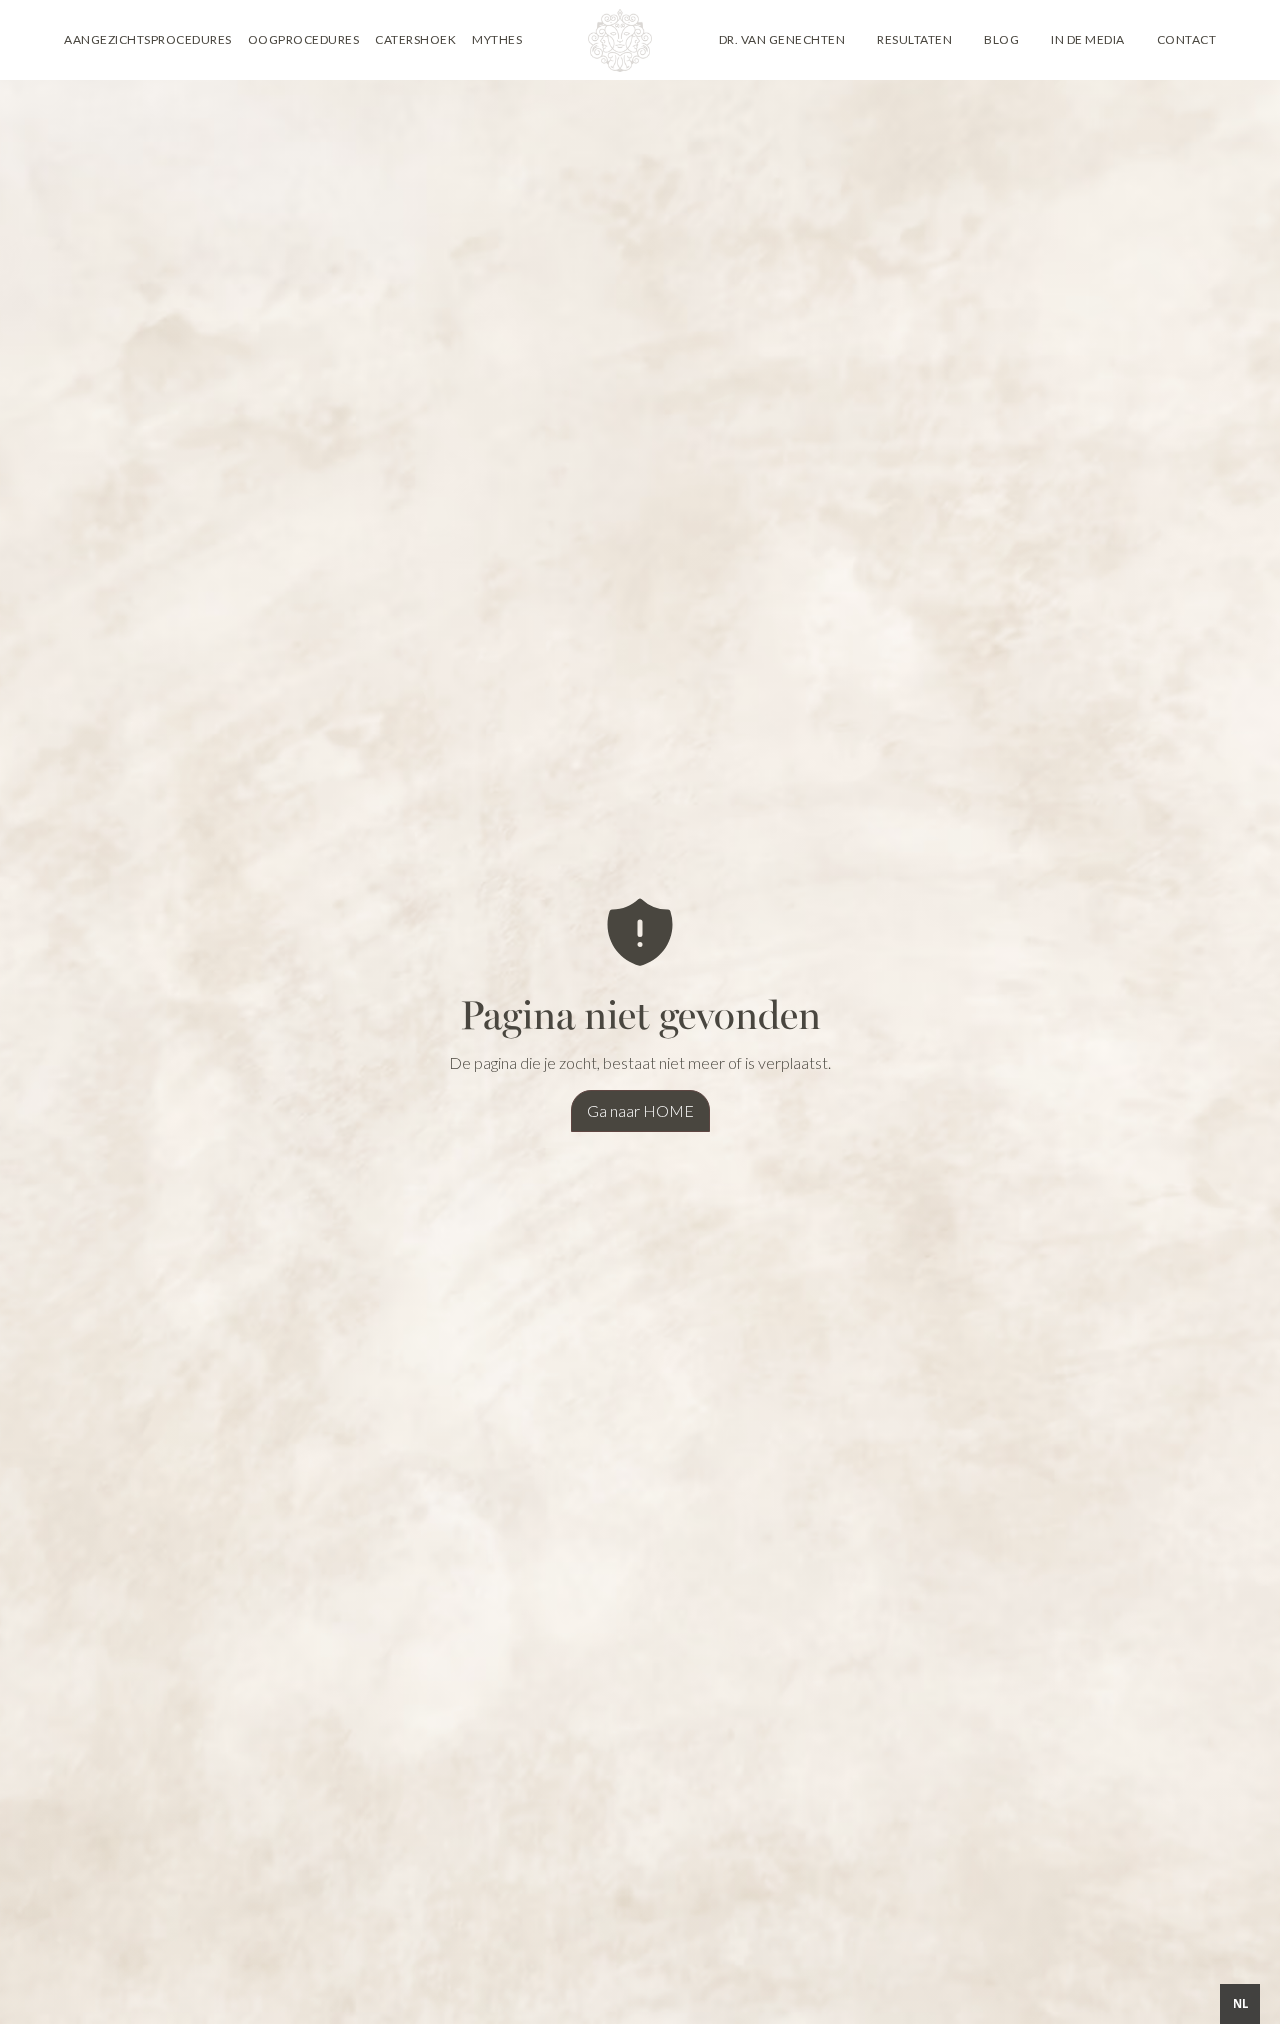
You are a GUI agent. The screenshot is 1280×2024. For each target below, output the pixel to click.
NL (1240, 2003)
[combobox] (1240, 2004)
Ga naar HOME (640, 1110)
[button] (148, 40)
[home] (620, 40)
